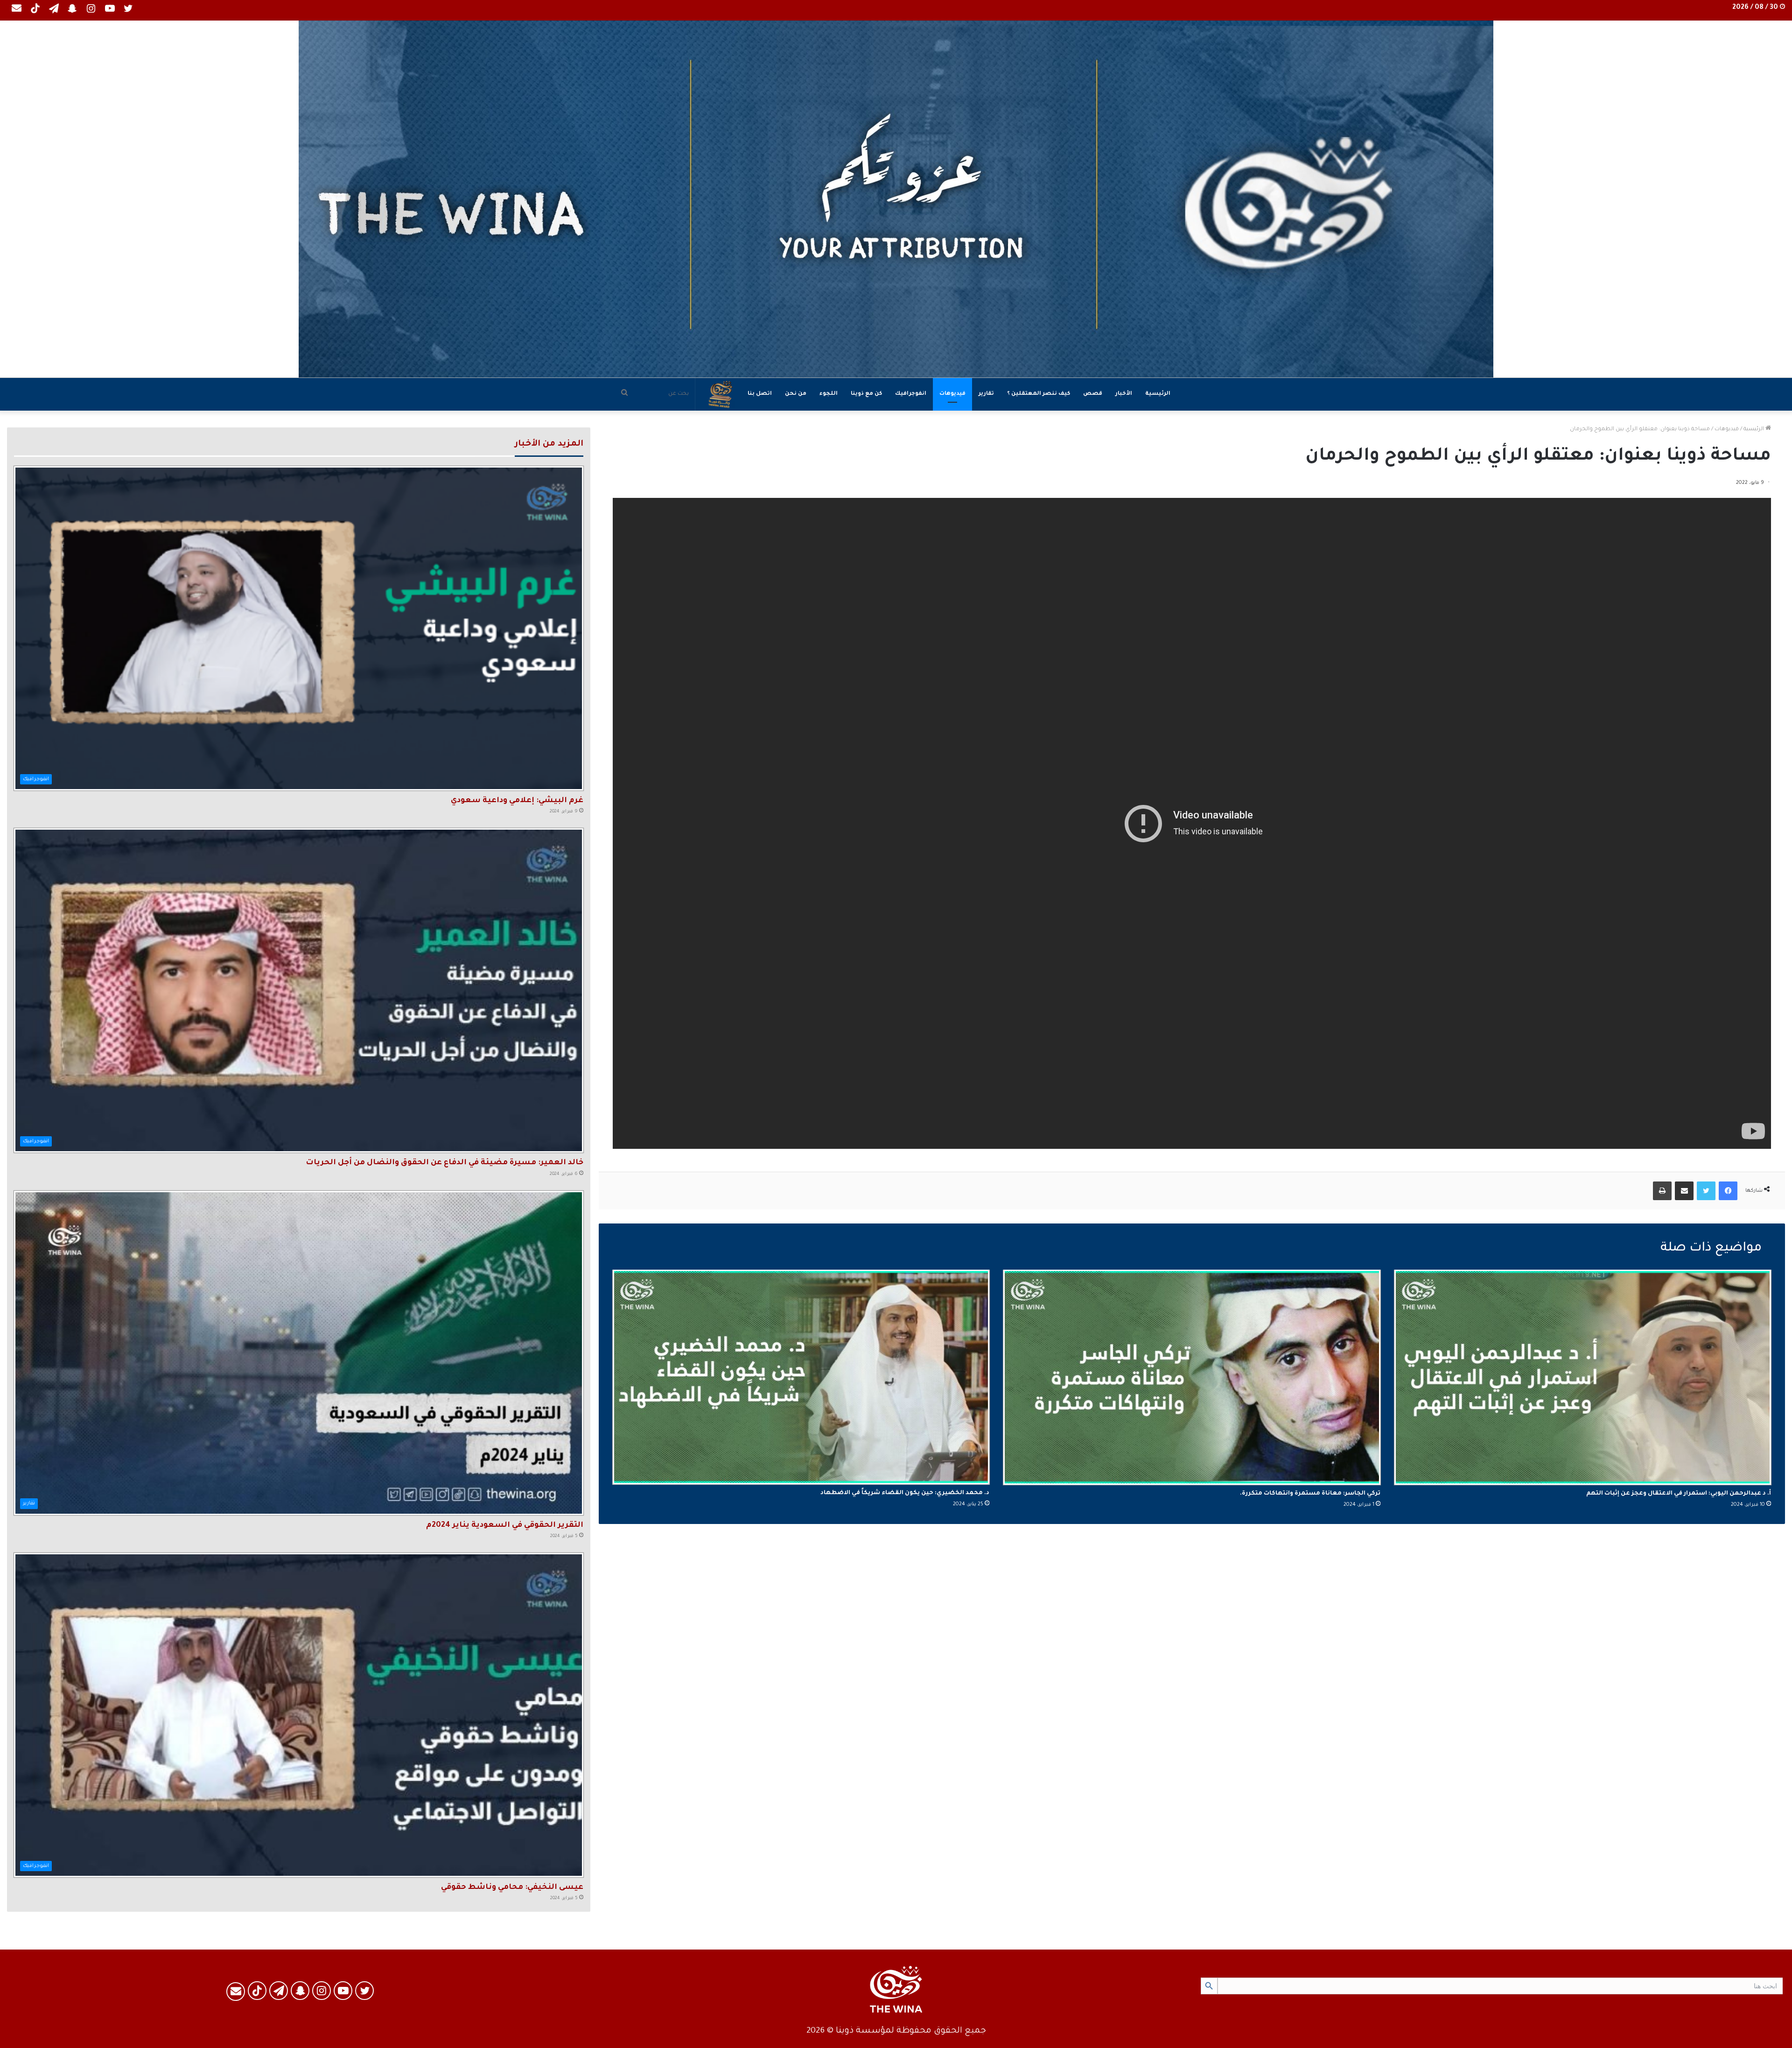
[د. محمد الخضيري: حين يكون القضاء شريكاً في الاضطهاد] (801, 1377)
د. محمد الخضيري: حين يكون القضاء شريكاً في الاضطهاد (905, 1493)
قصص (1093, 394)
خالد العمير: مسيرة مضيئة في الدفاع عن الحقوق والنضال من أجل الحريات (444, 1163)
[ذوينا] (896, 199)
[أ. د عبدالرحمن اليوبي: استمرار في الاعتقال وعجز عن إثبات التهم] (1583, 1377)
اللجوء (829, 394)
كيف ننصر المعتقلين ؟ (1039, 394)
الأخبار (1124, 394)
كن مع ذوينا (866, 394)
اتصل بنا (760, 394)
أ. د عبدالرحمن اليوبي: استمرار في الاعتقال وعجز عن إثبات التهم (1679, 1494)
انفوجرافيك (911, 394)
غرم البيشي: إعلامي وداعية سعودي (517, 801)
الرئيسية (1158, 394)
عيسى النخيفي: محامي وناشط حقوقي (512, 1887)
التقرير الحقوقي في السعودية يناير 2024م (505, 1525)
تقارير (986, 394)
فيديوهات (952, 394)
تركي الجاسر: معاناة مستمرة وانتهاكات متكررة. (1310, 1494)
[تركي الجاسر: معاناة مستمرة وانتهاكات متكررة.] (1192, 1377)
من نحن (796, 394)
